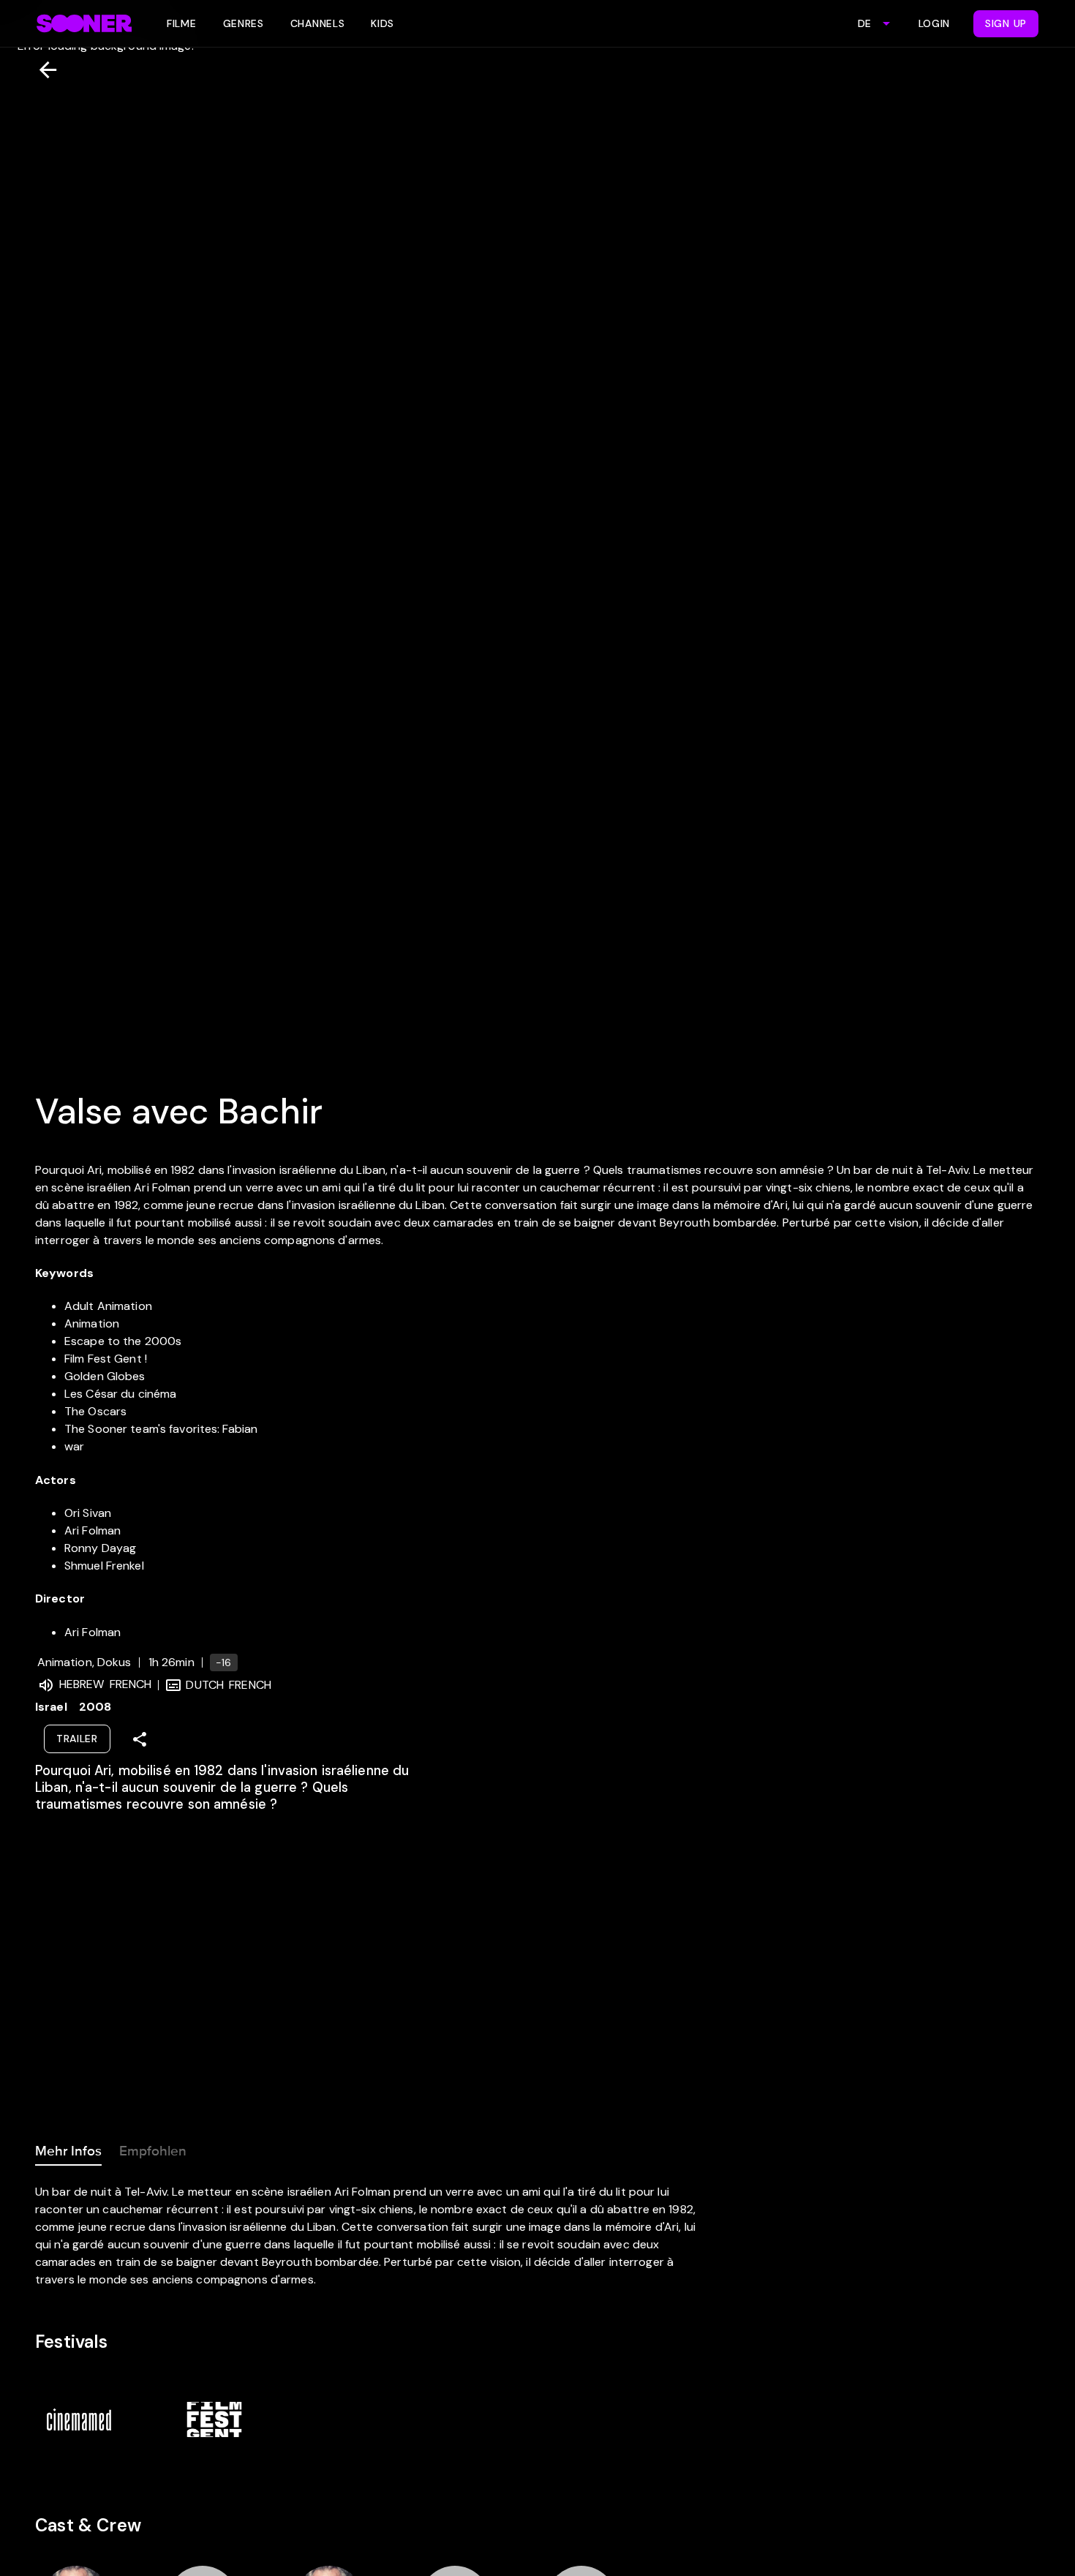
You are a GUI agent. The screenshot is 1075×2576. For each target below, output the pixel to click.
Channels (318, 23)
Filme (182, 23)
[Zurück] (42, 70)
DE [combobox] (864, 23)
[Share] (140, 1739)
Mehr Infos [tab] (68, 2151)
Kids (382, 23)
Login (935, 23)
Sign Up (1006, 23)
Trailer (77, 1739)
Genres (244, 23)
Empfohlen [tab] (153, 2151)
